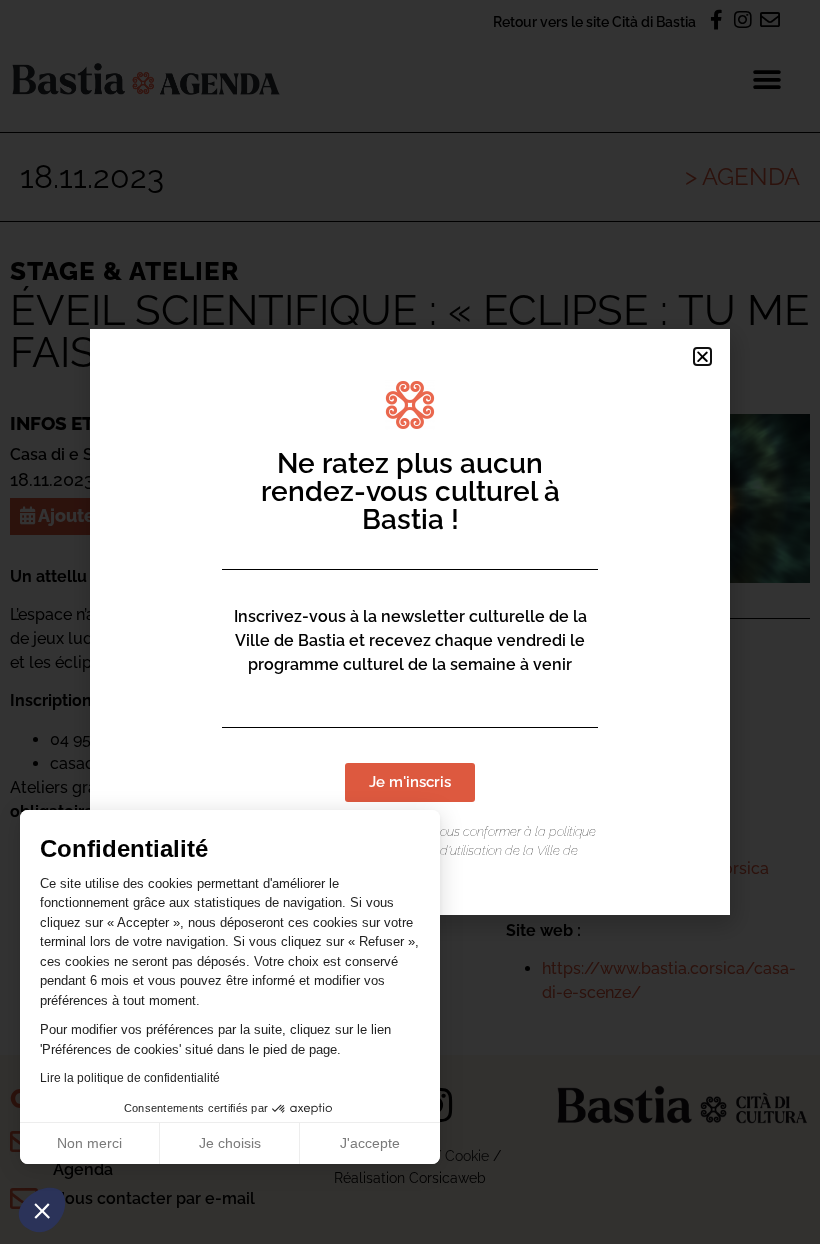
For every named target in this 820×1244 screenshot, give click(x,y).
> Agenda (742, 176)
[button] (42, 1210)
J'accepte (370, 1143)
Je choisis (230, 1143)
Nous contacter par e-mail (154, 1198)
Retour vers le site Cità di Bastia (594, 21)
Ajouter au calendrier (129, 515)
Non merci (89, 1143)
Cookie (467, 1155)
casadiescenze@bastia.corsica (655, 868)
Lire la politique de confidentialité (130, 1078)
